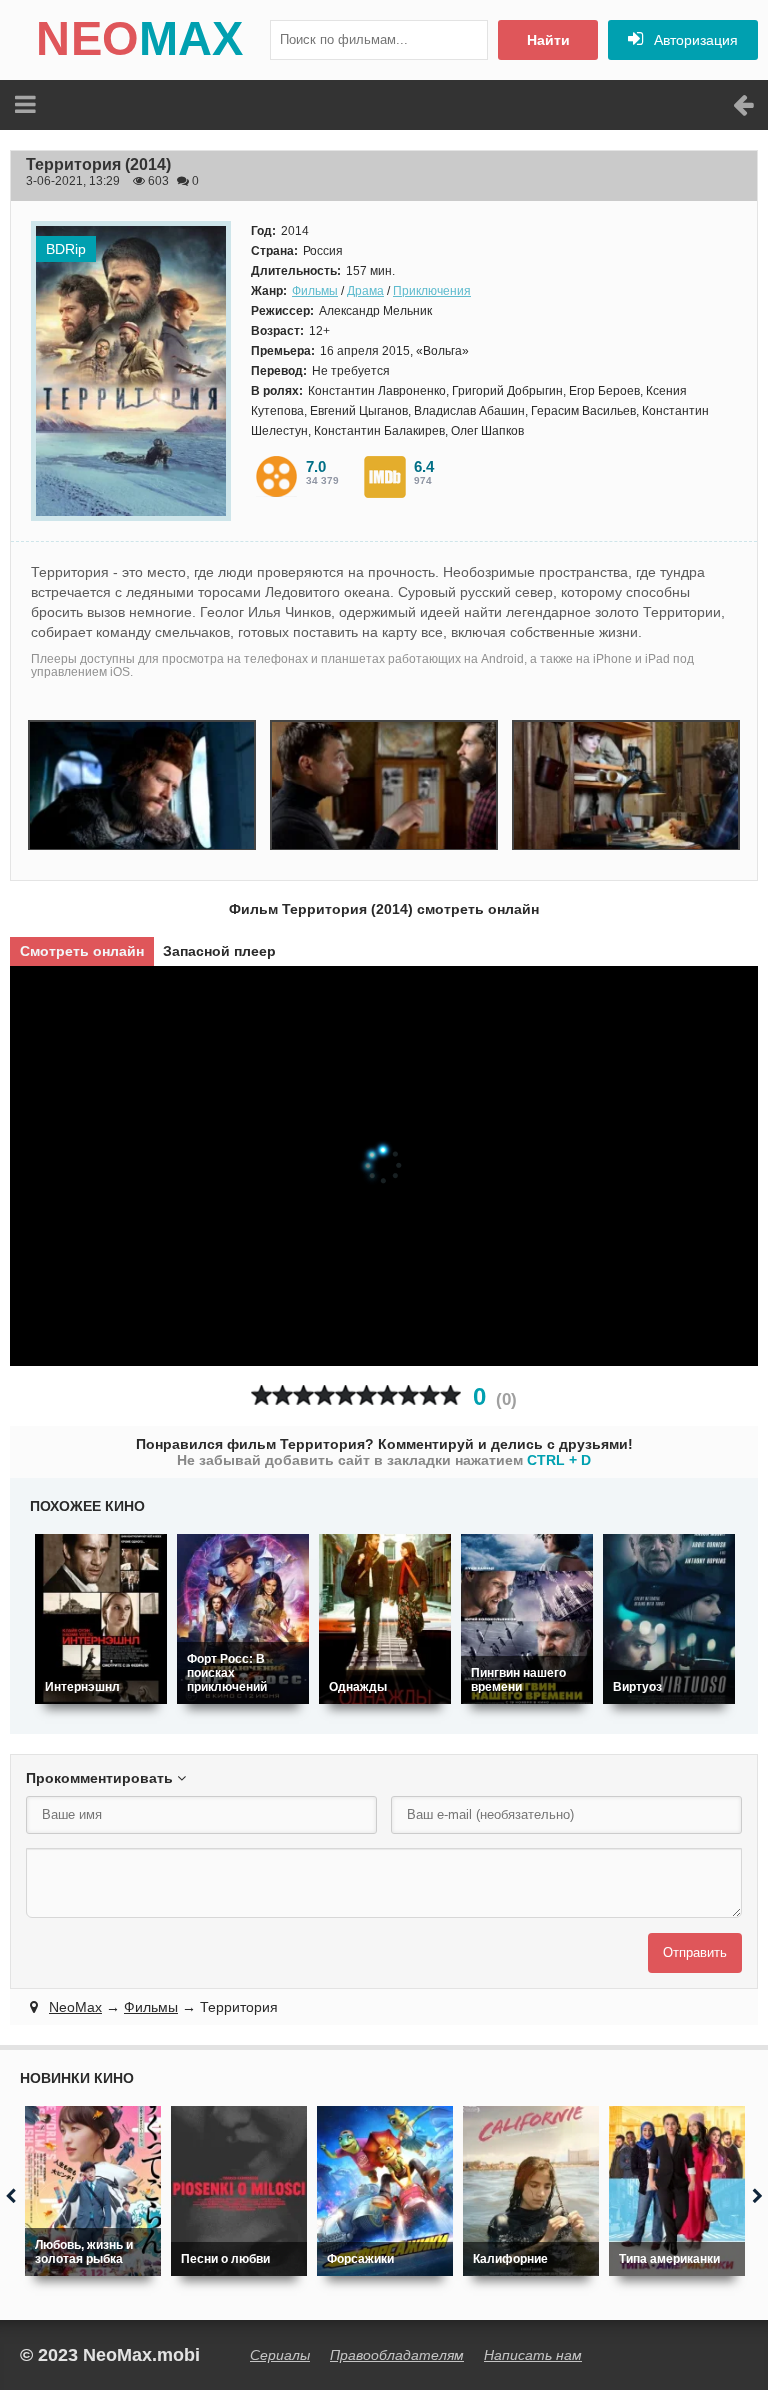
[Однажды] (385, 1619)
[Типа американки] (677, 2191)
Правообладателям (397, 2355)
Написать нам (533, 2355)
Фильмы (315, 291)
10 (450, 1395)
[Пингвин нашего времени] (527, 1619)
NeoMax (75, 2007)
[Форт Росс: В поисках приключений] (243, 1619)
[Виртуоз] (669, 1619)
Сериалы (280, 2355)
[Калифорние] (531, 2191)
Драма (365, 291)
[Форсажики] (385, 2191)
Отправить (695, 1952)
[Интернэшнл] (101, 1619)
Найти (548, 40)
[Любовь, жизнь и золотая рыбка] (93, 2191)
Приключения (432, 291)
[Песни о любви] (239, 2191)
